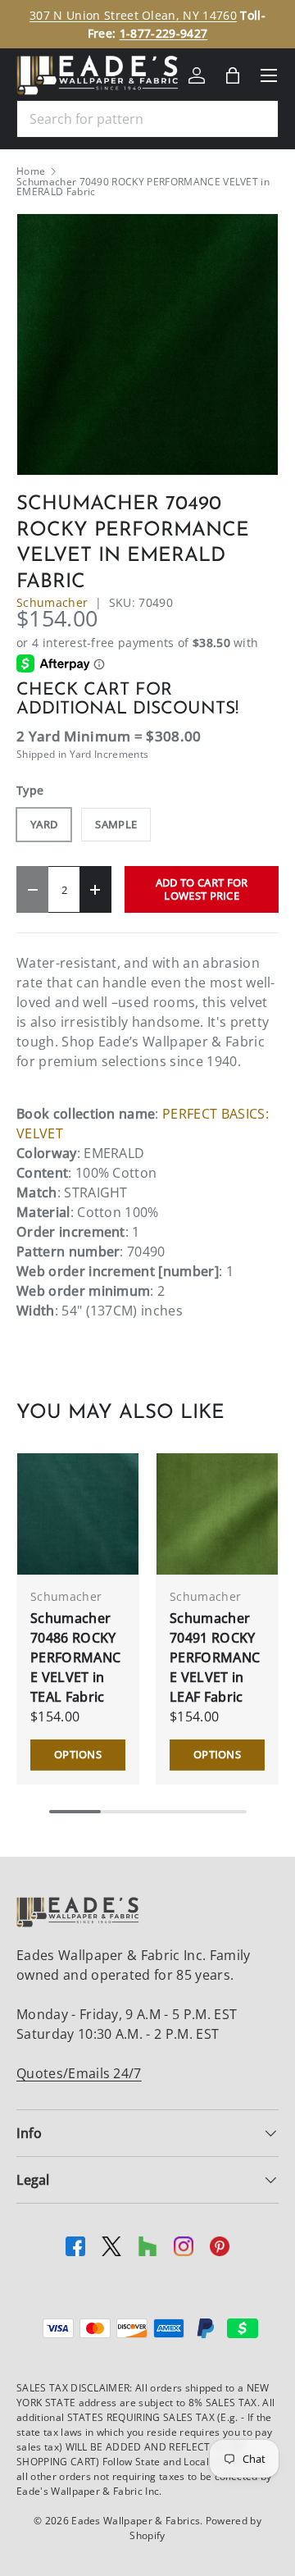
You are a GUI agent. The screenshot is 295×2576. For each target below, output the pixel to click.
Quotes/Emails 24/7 (79, 2073)
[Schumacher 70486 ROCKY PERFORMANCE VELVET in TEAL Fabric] (78, 1514)
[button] (233, 75)
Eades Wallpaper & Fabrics (136, 2521)
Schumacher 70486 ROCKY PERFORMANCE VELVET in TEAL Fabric (75, 1657)
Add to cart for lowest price (202, 889)
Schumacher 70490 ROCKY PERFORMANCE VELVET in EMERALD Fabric (143, 187)
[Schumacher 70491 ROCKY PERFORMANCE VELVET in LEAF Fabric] (217, 1514)
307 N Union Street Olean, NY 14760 (133, 15)
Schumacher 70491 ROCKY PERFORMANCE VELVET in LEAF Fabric (215, 1657)
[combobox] (147, 119)
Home (31, 171)
